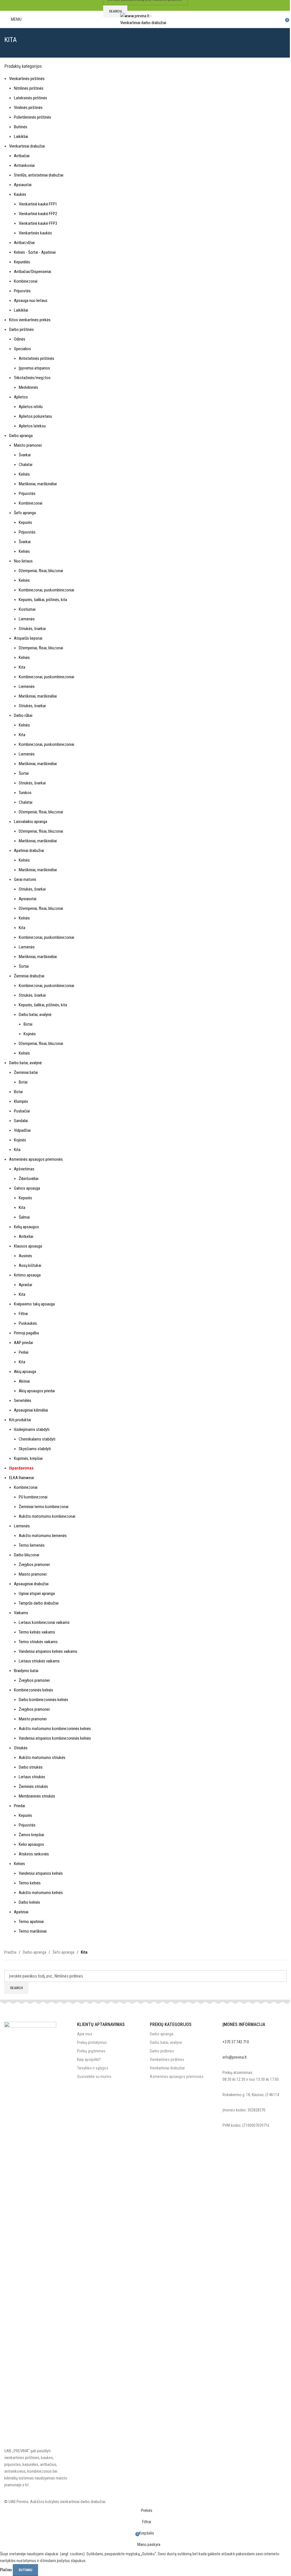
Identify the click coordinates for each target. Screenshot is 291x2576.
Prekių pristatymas (92, 2042)
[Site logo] (146, 19)
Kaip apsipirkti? (89, 2059)
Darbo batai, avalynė (166, 2042)
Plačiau (6, 2570)
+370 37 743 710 (236, 2042)
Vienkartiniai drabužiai (167, 2068)
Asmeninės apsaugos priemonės (177, 2077)
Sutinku (25, 2570)
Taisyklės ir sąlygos (93, 2068)
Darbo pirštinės (162, 2051)
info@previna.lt (235, 2057)
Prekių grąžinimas (91, 2051)
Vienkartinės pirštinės (167, 2059)
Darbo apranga (162, 2034)
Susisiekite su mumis (94, 2077)
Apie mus (85, 2034)
